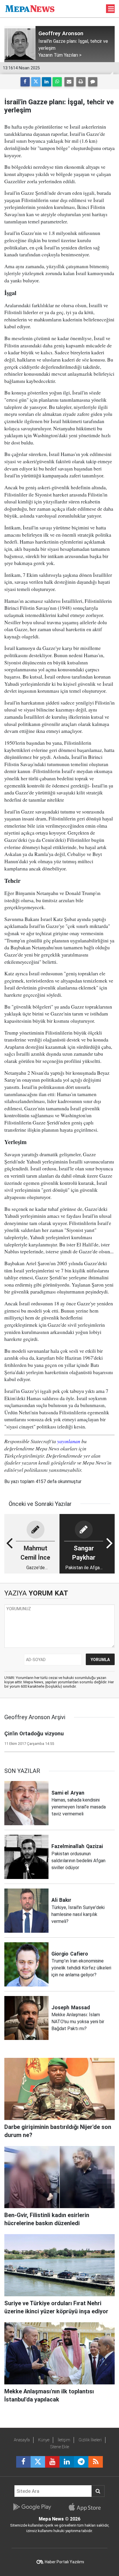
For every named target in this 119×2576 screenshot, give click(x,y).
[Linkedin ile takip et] (67, 2462)
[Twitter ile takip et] (38, 2462)
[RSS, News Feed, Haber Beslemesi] (96, 2462)
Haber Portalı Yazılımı (64, 2562)
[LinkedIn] (47, 82)
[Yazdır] (81, 82)
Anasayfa (22, 2440)
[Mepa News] (30, 8)
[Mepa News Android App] (32, 2507)
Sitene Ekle (60, 2447)
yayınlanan (69, 1441)
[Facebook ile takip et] (23, 2462)
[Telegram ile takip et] (81, 2462)
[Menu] (111, 9)
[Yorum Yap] (93, 82)
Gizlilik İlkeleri (90, 2440)
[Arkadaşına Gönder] (69, 82)
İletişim (64, 2440)
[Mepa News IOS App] (87, 2507)
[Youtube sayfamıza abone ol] (52, 2462)
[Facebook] (25, 82)
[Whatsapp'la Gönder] (57, 82)
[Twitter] (36, 82)
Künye (44, 2440)
